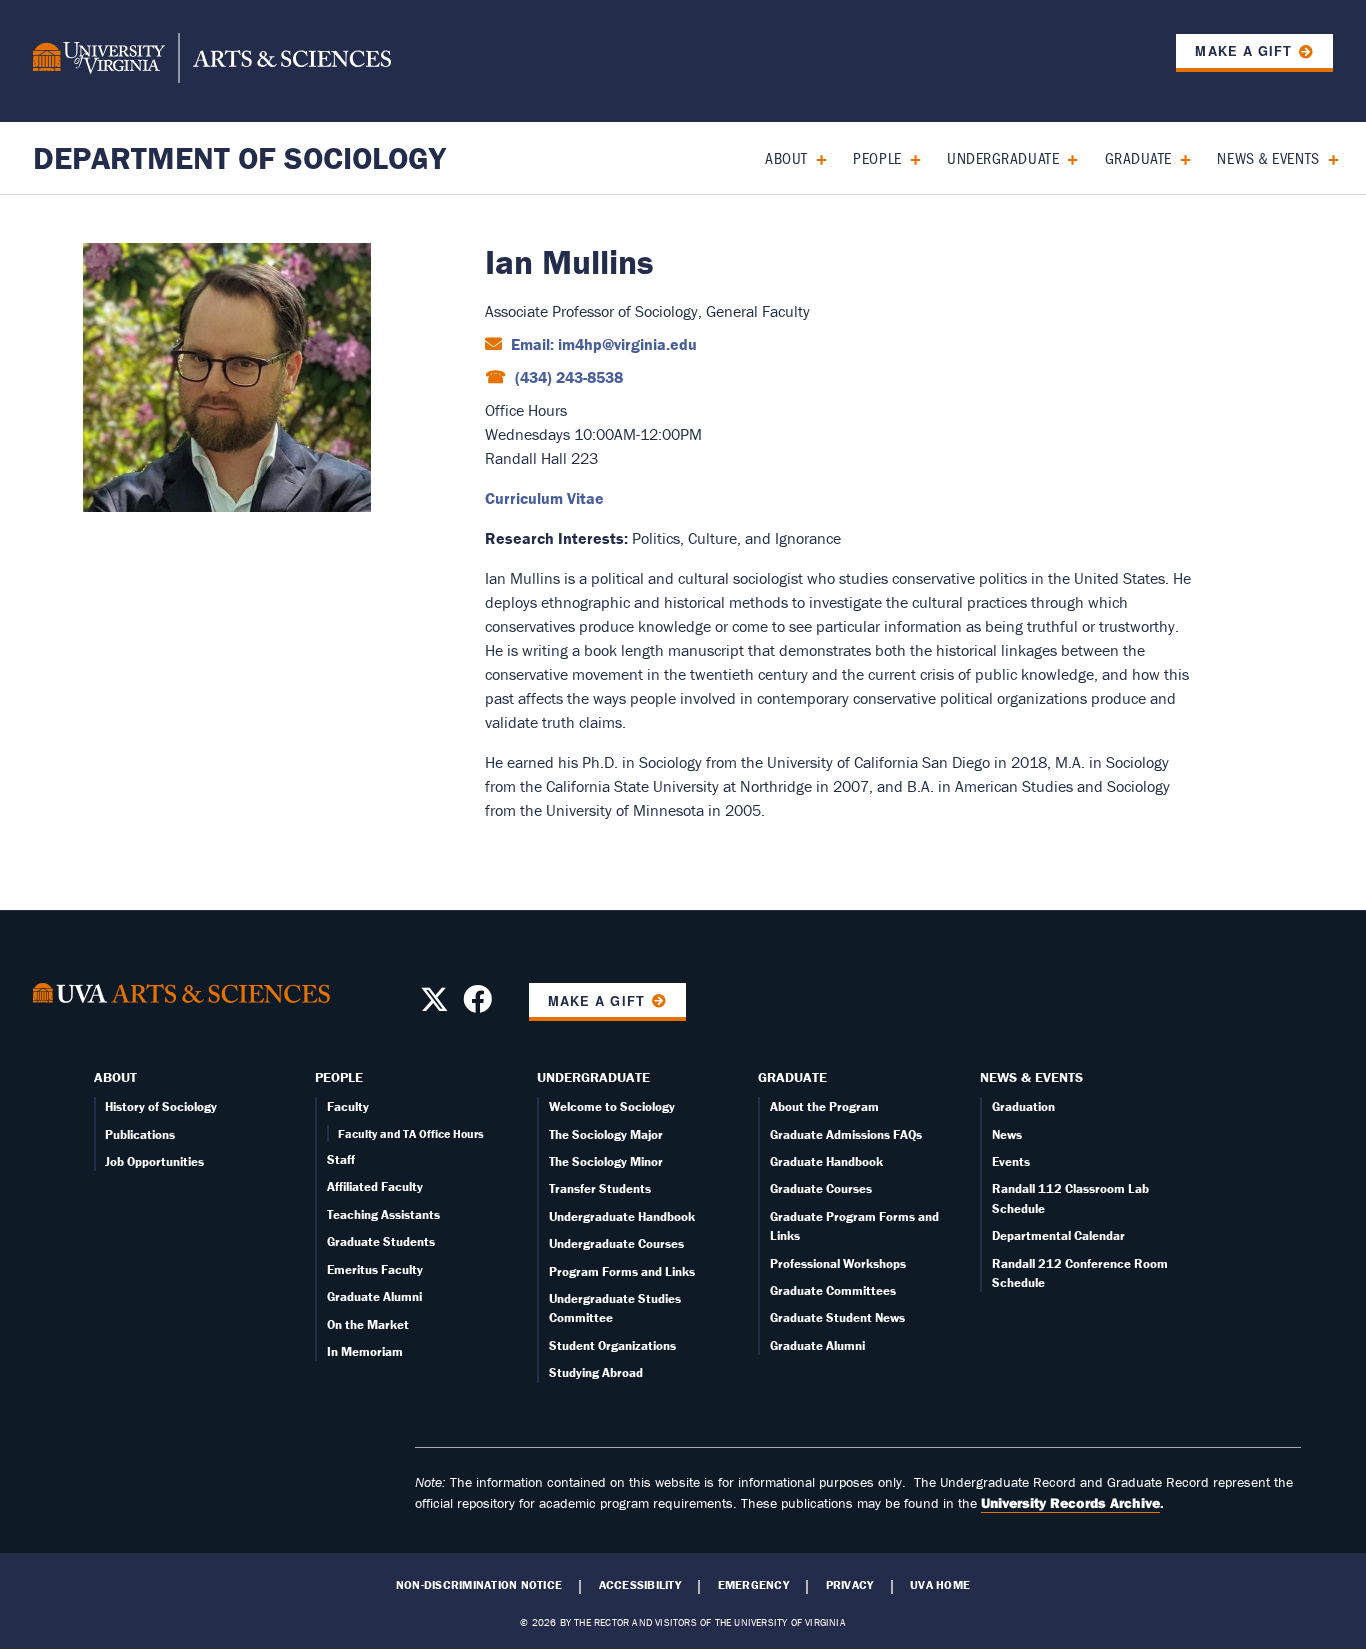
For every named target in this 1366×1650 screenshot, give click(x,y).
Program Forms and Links (622, 1271)
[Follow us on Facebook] (477, 1005)
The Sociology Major (606, 1134)
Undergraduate (1003, 157)
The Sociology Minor (606, 1161)
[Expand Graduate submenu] (1178, 157)
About (786, 157)
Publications (140, 1134)
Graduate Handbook (826, 1161)
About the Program (824, 1106)
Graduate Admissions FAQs (846, 1134)
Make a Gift (1243, 51)
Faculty (348, 1106)
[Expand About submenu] (814, 157)
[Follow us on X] (434, 1005)
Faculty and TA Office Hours (411, 1133)
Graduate (1138, 157)
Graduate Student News (837, 1317)
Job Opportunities (154, 1161)
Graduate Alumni (374, 1296)
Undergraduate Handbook (622, 1216)
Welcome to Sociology (612, 1106)
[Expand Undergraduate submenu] (1065, 157)
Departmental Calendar (1058, 1235)
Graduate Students (381, 1241)
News (1007, 1134)
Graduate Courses (821, 1188)
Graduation (1023, 1106)
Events (1011, 1161)
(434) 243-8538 (567, 377)
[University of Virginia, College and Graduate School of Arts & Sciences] (212, 61)
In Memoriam (365, 1351)
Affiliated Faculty (375, 1186)
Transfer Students (600, 1188)
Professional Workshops (838, 1263)
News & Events (1268, 157)
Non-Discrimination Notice (479, 1585)
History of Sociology (161, 1106)
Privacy (850, 1585)
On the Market (368, 1324)
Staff (341, 1159)
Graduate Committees (833, 1290)
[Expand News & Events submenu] (1326, 157)
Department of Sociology (239, 157)
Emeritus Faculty (375, 1269)
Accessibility (640, 1585)
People (877, 157)
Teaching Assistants (383, 1214)
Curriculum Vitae (544, 498)
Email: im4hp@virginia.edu (602, 344)
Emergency (753, 1585)
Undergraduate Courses (616, 1243)
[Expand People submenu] (908, 157)
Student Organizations (612, 1345)
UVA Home (940, 1585)
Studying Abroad (596, 1372)
